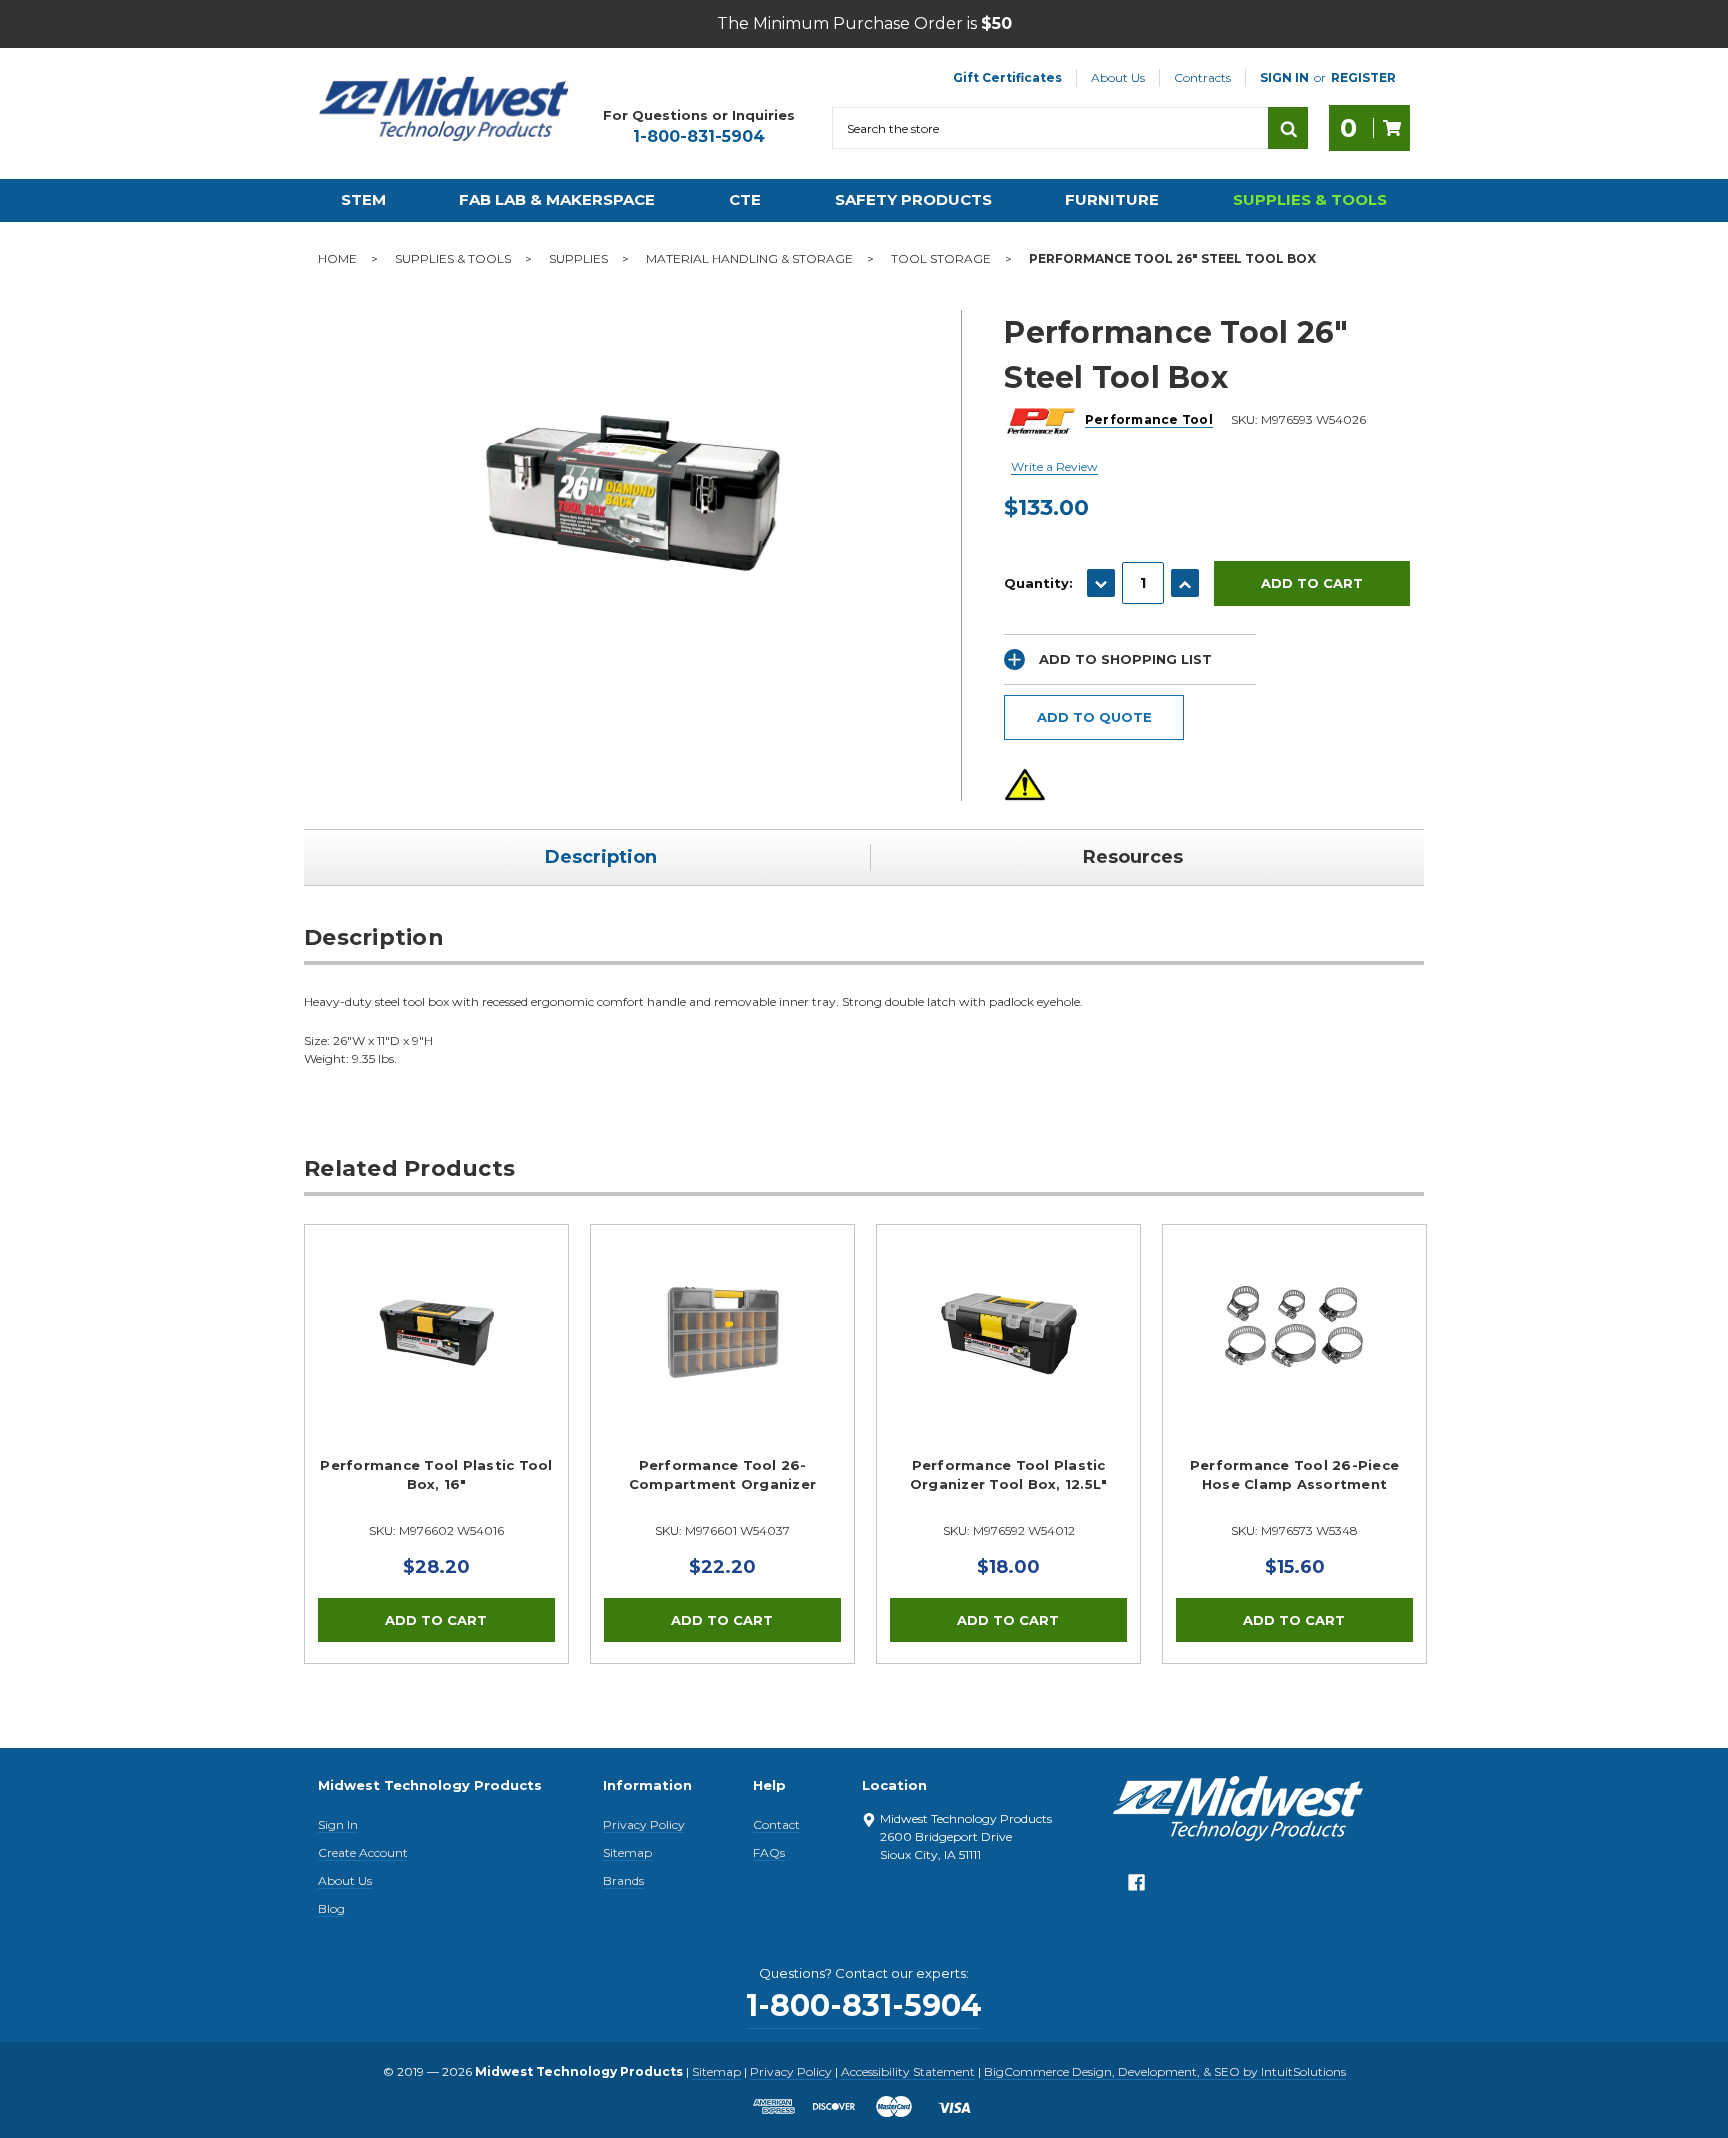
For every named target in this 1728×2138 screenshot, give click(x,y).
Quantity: (1038, 583)
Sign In (338, 1824)
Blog (331, 1908)
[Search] (1288, 128)
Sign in (1284, 77)
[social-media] (1136, 1887)
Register (1363, 77)
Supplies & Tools (1310, 199)
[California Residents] (1025, 784)
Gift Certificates (1007, 77)
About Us (1118, 77)
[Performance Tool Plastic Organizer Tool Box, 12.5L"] (1008, 1356)
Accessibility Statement (908, 2071)
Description (601, 857)
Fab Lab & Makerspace (557, 199)
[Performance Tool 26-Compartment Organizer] (722, 1356)
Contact (776, 1824)
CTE (745, 199)
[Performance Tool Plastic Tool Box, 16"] (436, 1356)
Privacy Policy (644, 1824)
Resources (1133, 857)
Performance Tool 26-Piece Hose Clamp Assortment (1294, 1475)
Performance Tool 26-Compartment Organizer (722, 1475)
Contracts (1202, 77)
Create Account (363, 1852)
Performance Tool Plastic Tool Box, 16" (436, 1475)
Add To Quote (1094, 717)
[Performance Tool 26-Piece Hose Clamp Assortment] (1294, 1356)
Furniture (1112, 199)
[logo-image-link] (444, 109)
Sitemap (627, 1852)
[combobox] (1050, 128)
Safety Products (913, 199)
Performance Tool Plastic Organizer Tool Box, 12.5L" (1009, 1475)
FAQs (769, 1852)
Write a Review (1054, 466)
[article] (437, 1444)
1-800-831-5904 (699, 136)
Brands (623, 1880)
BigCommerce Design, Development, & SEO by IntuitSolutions (1165, 2071)
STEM (363, 199)
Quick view (437, 1332)
